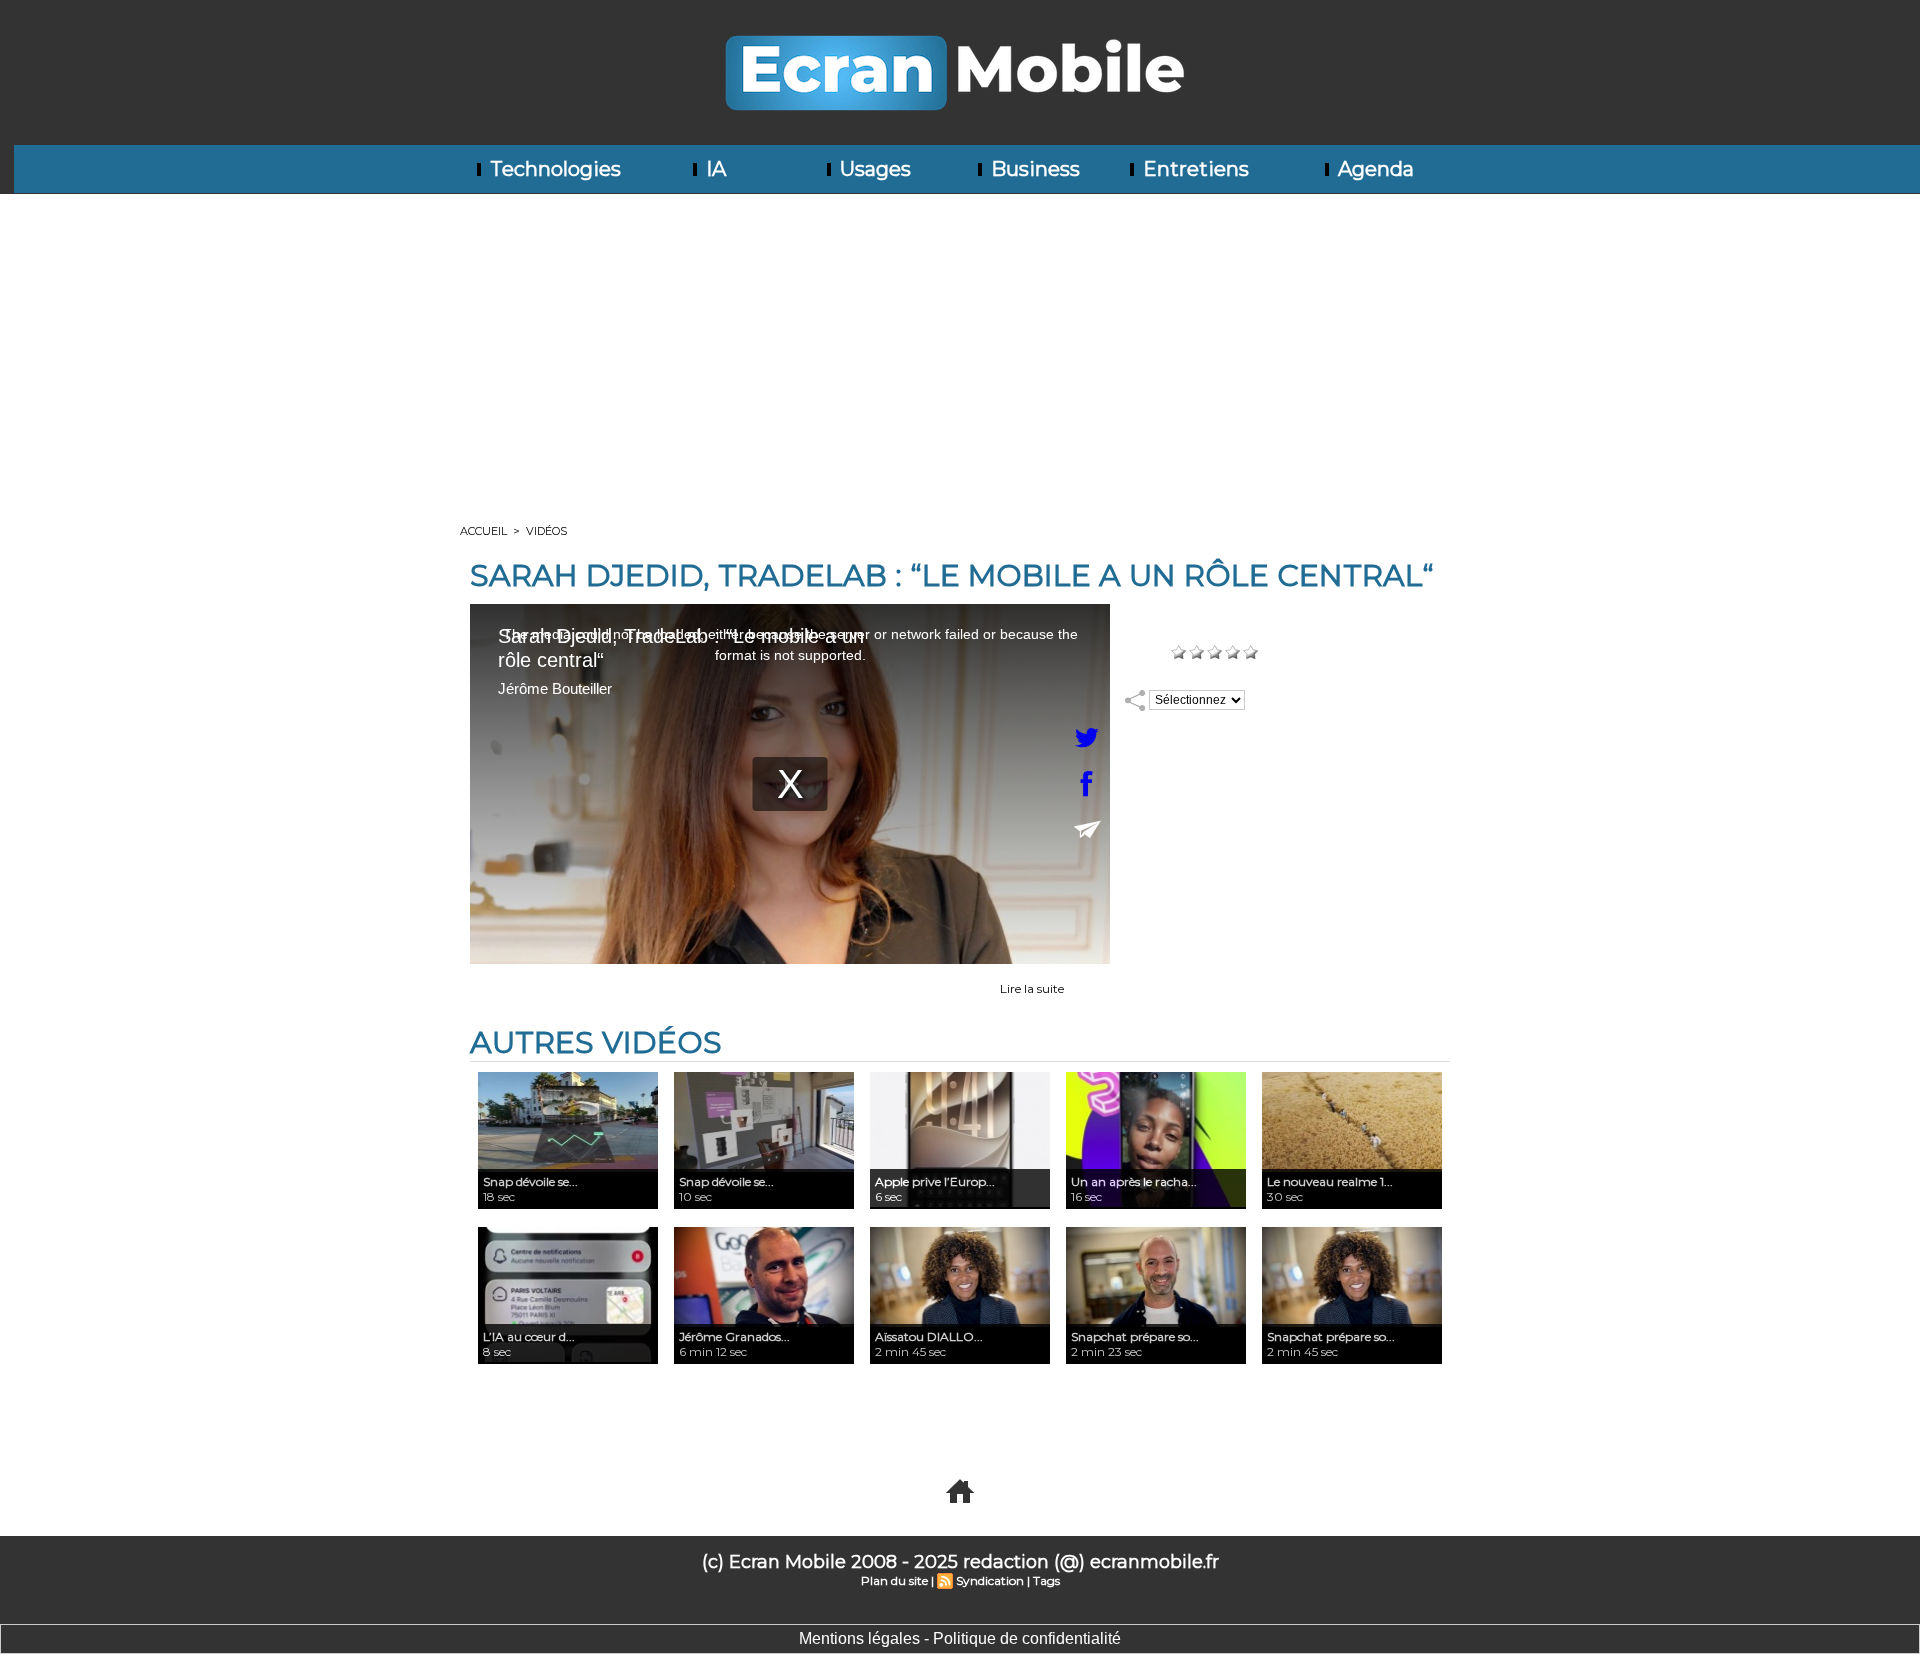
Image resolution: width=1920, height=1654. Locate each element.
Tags (1046, 1580)
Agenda (1373, 169)
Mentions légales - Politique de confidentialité (960, 1638)
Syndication (990, 1580)
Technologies (553, 169)
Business (1033, 169)
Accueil (483, 531)
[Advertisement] (960, 344)
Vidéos (546, 531)
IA (713, 169)
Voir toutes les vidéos (960, 1414)
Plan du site (894, 1580)
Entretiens (1193, 169)
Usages (873, 169)
